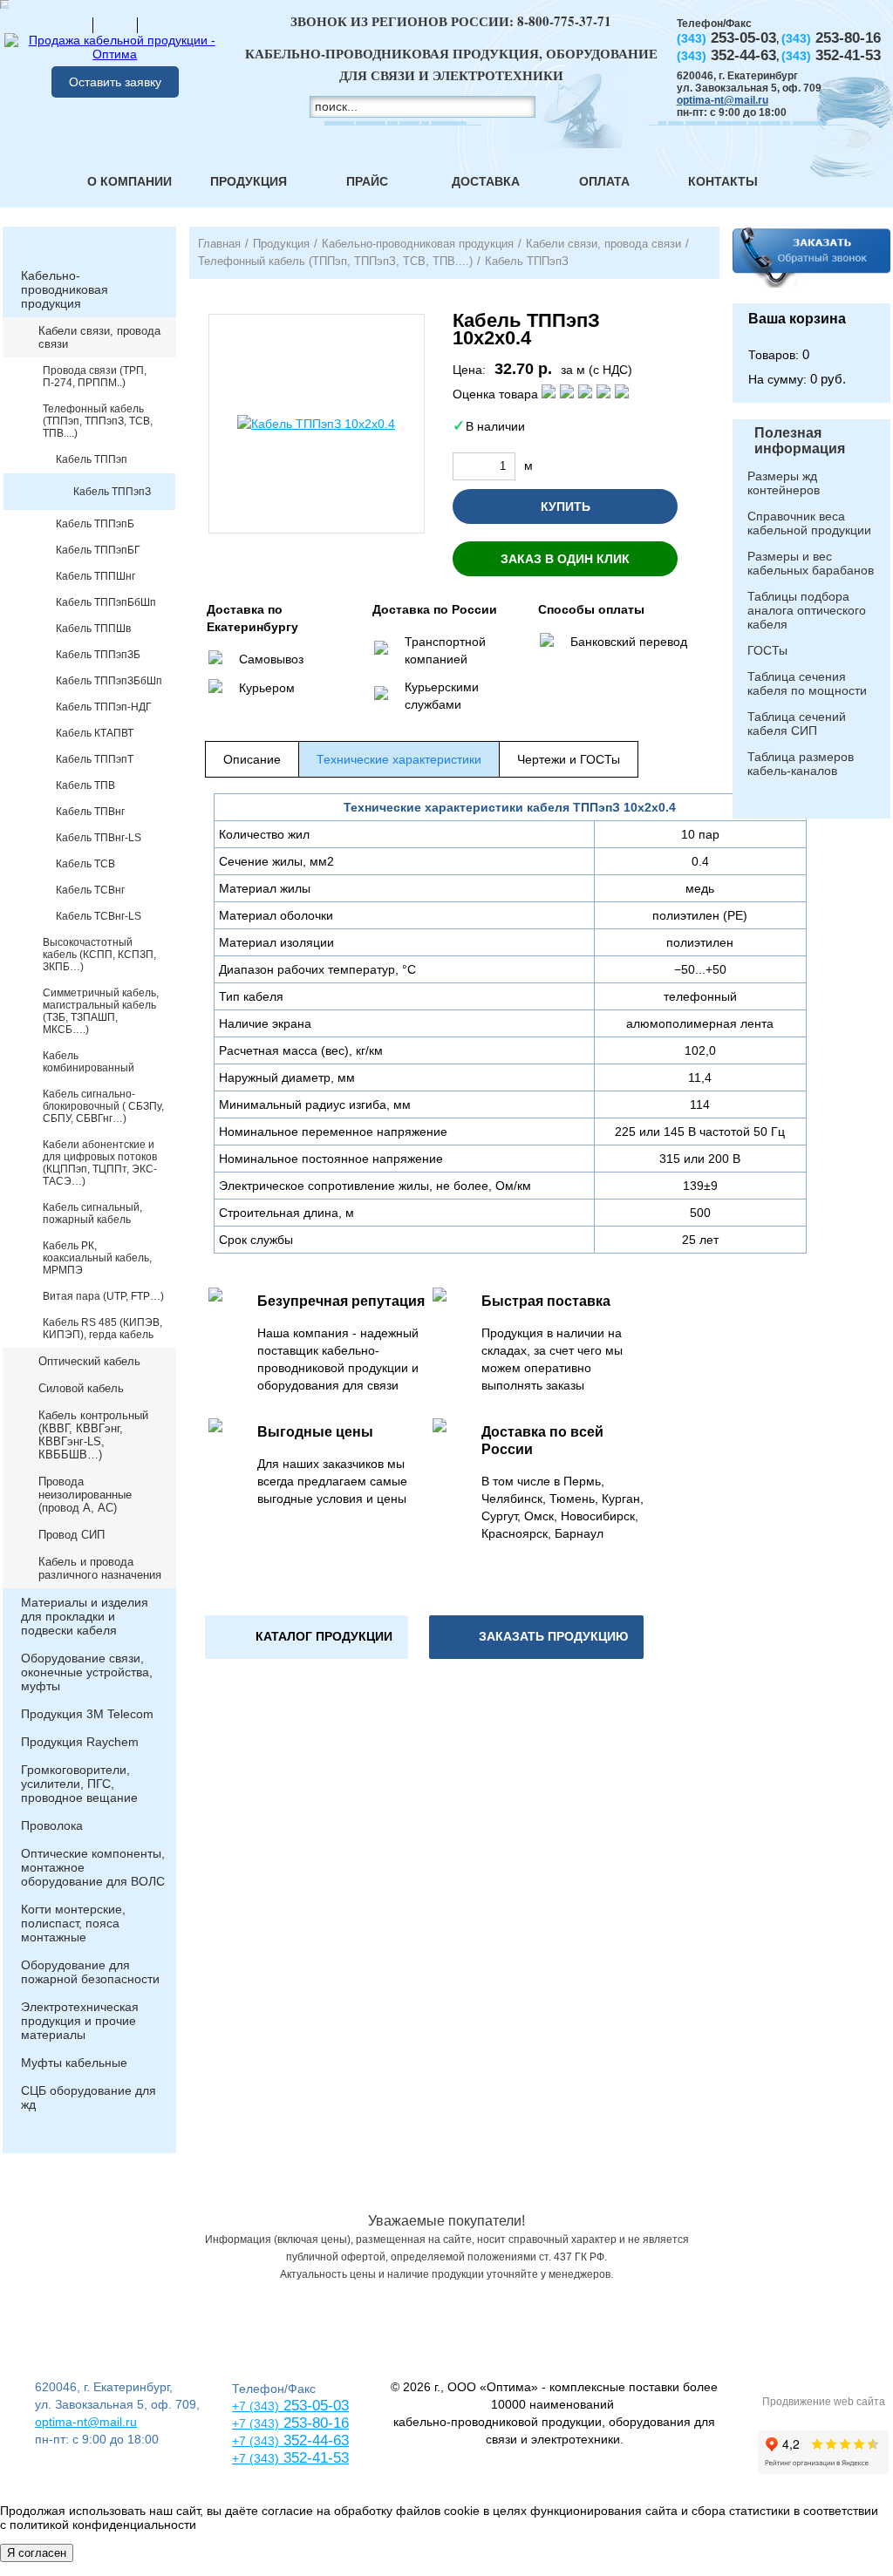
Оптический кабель (89, 1361)
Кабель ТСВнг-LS (99, 916)
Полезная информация (800, 441)
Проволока (52, 1825)
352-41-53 (314, 2458)
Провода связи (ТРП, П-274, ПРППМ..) (95, 377)
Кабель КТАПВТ (95, 733)
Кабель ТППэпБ (95, 524)
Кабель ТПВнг (90, 812)
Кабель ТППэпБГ (98, 550)
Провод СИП (72, 1535)
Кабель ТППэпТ (95, 759)
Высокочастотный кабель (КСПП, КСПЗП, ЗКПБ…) (99, 955)
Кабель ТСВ (85, 864)
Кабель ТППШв (93, 629)
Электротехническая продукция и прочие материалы (80, 2021)
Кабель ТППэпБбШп (106, 602)
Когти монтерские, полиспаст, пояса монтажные (73, 1923)
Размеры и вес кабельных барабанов (811, 563)
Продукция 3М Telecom (87, 1714)
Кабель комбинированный (89, 1062)
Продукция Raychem (80, 1742)
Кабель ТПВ (85, 785)
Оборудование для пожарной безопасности (90, 1972)
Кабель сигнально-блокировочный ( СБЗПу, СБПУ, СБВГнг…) (103, 1106)
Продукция (249, 181)
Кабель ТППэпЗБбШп (109, 681)
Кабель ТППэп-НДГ (104, 707)
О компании (130, 181)
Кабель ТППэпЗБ (98, 655)
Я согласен (37, 2553)
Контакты (723, 181)
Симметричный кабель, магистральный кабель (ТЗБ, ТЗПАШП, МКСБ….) (101, 1011)
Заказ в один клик (565, 559)
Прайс (367, 181)
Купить (566, 506)
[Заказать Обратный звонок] (811, 265)
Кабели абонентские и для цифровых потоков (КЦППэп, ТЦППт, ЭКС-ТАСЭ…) (100, 1163)
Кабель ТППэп (92, 459)
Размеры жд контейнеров (784, 483)
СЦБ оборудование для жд (89, 2097)
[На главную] (71, 24)
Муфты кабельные (74, 2063)
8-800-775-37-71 (564, 21)
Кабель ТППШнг (95, 576)
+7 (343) (256, 2458)
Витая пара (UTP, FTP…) (103, 1296)
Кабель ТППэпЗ (112, 492)
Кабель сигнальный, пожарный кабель (92, 1213)
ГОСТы (767, 650)
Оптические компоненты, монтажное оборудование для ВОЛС (93, 1867)
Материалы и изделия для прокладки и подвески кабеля (85, 1616)
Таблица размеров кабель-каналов (801, 764)
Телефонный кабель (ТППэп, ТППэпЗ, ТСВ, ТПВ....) (98, 421)
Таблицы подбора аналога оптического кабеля (807, 610)
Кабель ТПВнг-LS (99, 838)
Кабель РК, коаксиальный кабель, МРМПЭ (97, 1258)
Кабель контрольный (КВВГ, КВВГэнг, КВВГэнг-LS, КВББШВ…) (93, 1435)
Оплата (604, 181)
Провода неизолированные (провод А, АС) (85, 1495)
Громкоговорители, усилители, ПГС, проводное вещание (79, 1784)
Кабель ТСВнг (90, 890)
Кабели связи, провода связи (99, 337)
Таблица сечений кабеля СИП (797, 724)
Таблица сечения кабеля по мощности (807, 683)
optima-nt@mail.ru (723, 100)
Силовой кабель (81, 1388)
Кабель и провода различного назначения (100, 1568)
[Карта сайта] (115, 24)
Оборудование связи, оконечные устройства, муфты (87, 1672)
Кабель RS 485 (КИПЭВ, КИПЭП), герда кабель (102, 1329)
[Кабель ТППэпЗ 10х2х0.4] (317, 424)
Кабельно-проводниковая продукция (65, 289)
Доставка (486, 181)
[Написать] (160, 24)
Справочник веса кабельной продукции (809, 523)
